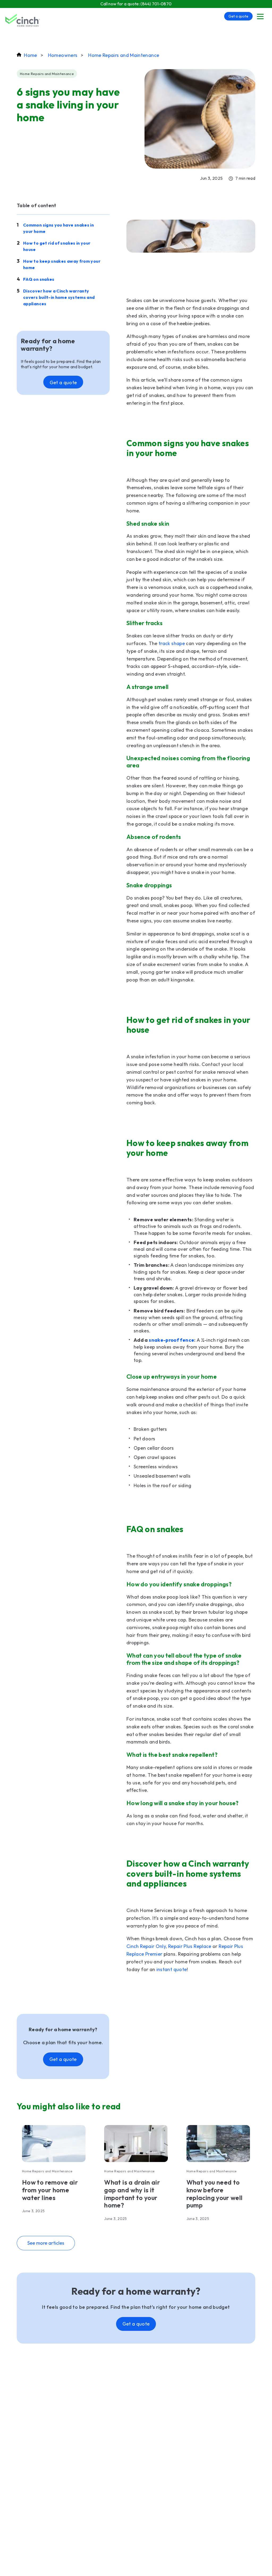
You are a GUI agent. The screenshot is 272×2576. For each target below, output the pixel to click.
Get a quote (238, 16)
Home (31, 55)
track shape (172, 643)
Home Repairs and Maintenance (124, 55)
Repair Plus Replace (190, 1946)
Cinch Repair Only (146, 1946)
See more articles (46, 2243)
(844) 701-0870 (156, 4)
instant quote (171, 1969)
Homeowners (63, 55)
